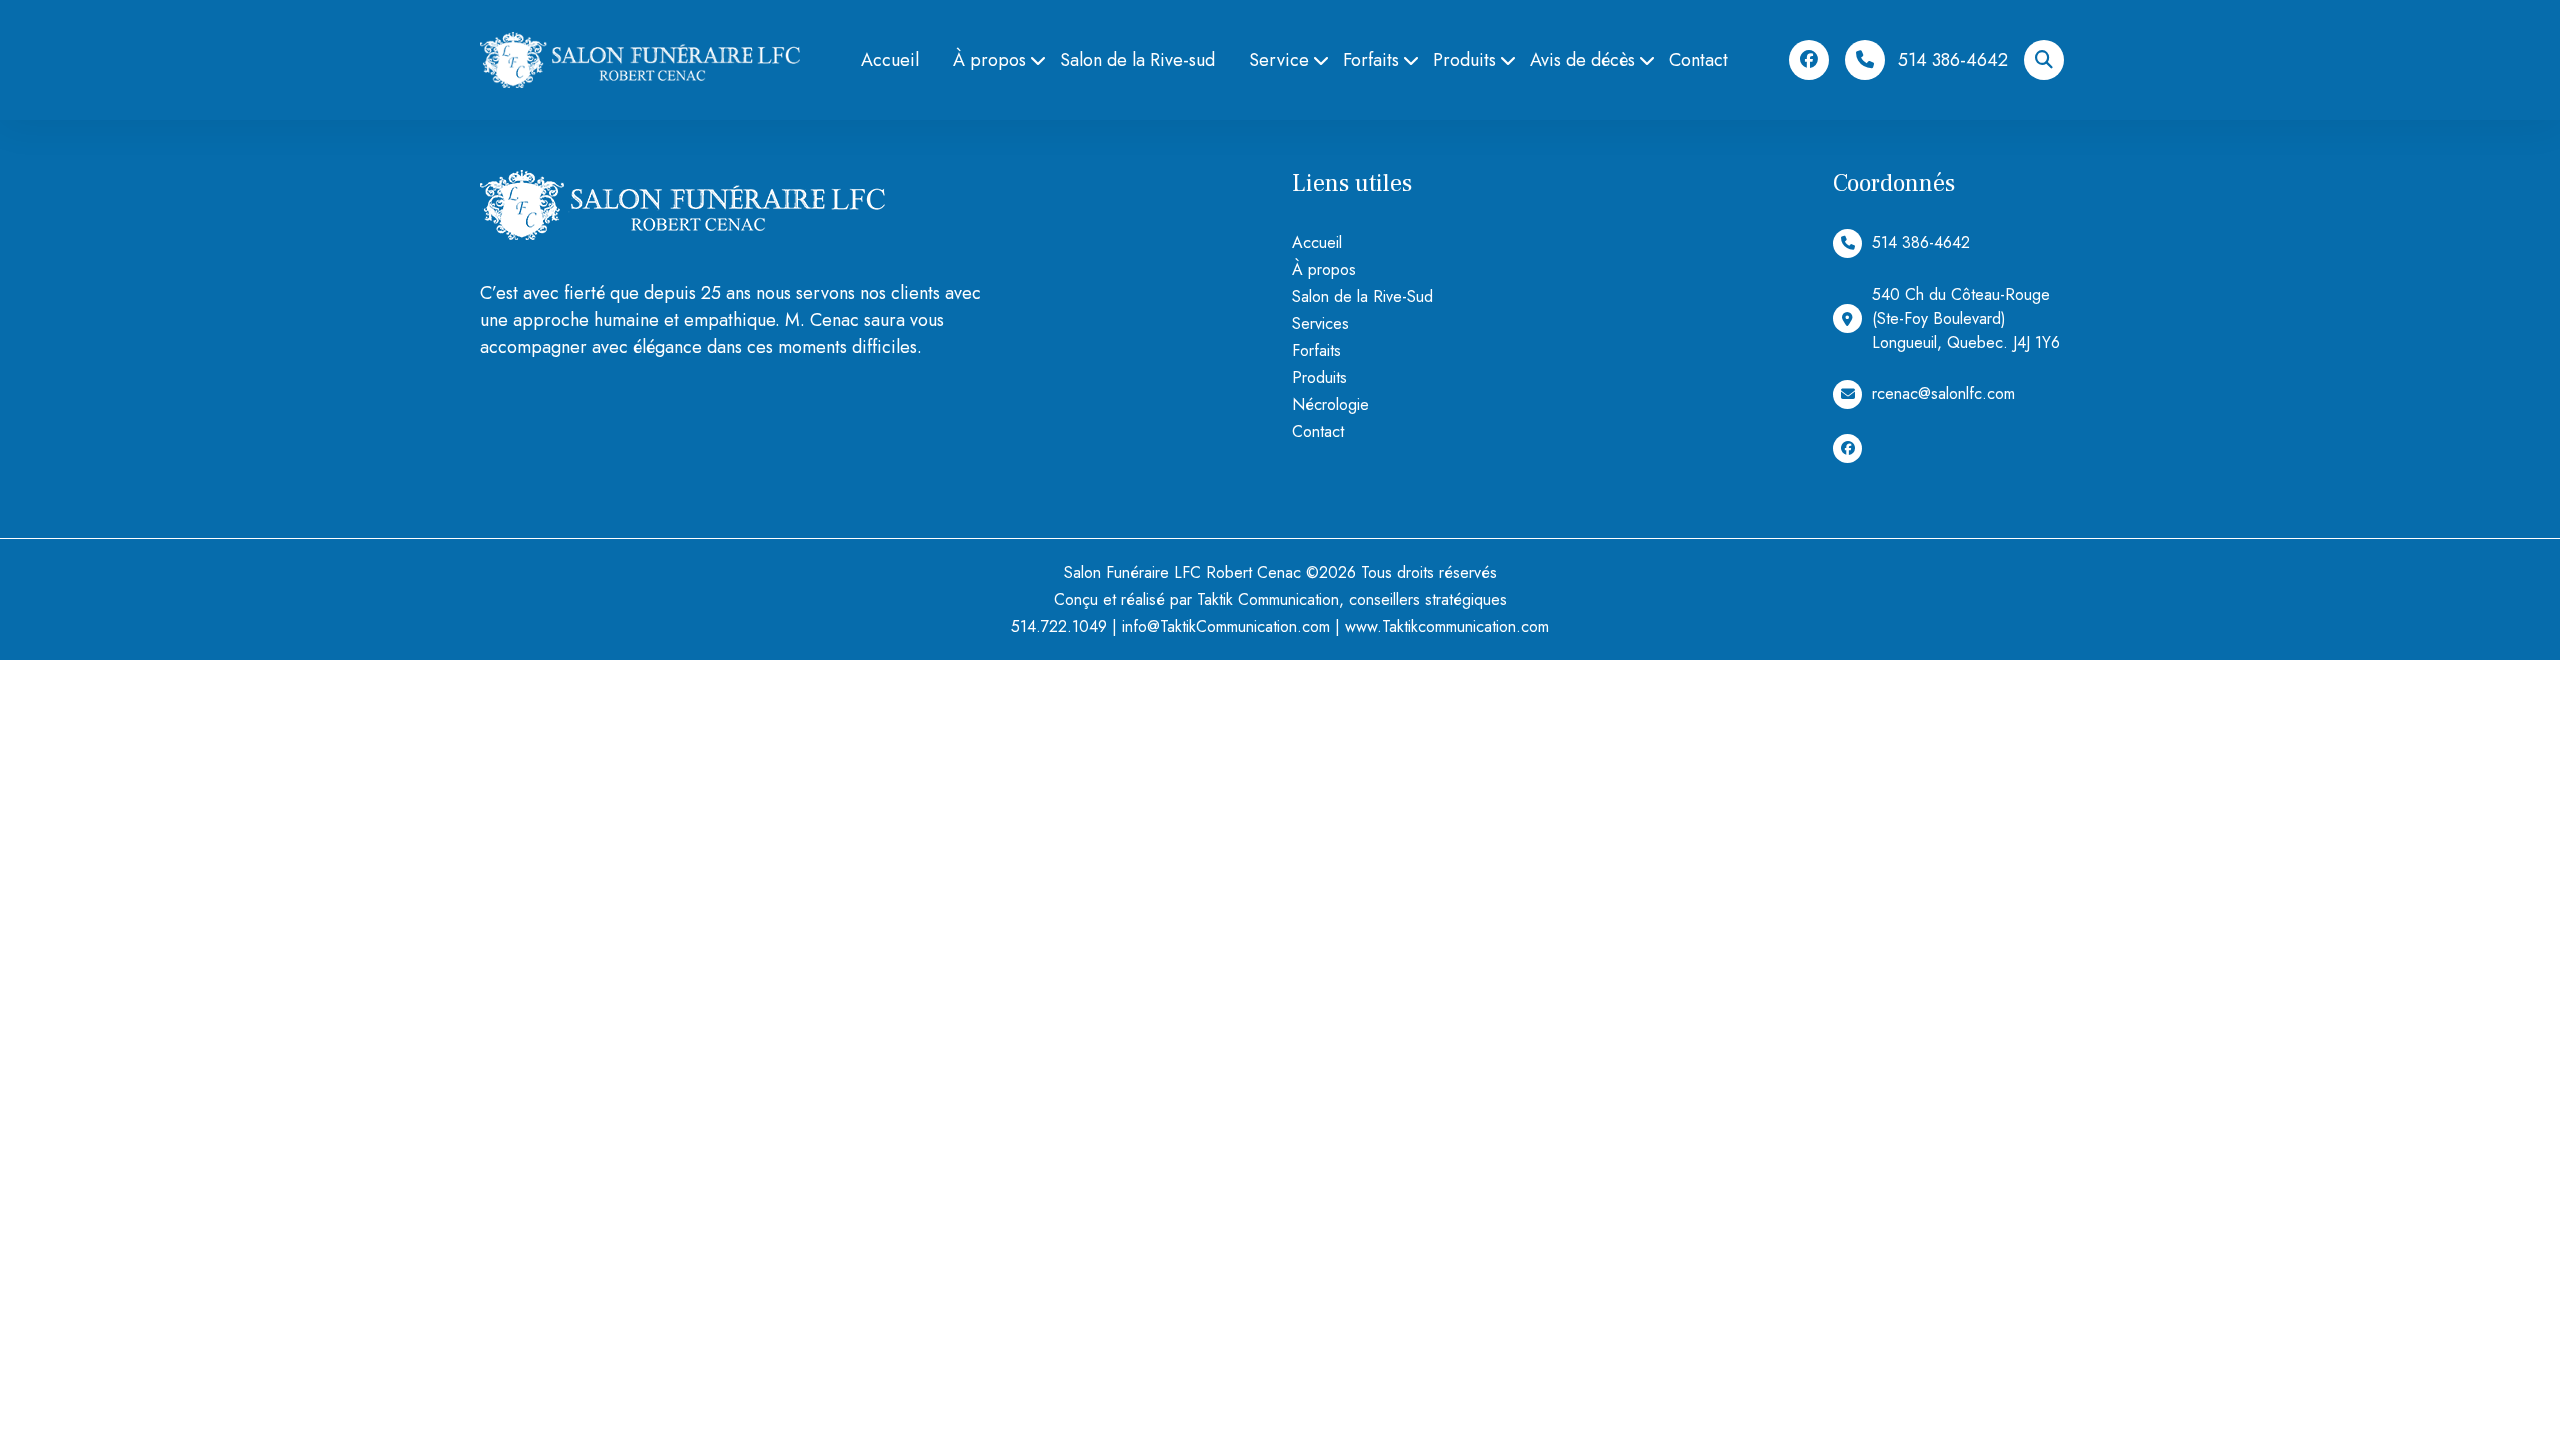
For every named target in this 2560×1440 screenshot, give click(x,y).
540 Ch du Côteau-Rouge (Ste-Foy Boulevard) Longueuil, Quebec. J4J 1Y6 (1966, 318)
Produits (1464, 60)
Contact (1698, 60)
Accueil (890, 60)
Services (1320, 323)
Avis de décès (1582, 60)
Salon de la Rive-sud (1137, 60)
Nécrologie (1330, 404)
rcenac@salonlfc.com (1943, 393)
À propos (989, 60)
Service (1279, 60)
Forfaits (1371, 60)
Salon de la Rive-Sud (1362, 296)
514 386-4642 (1953, 60)
